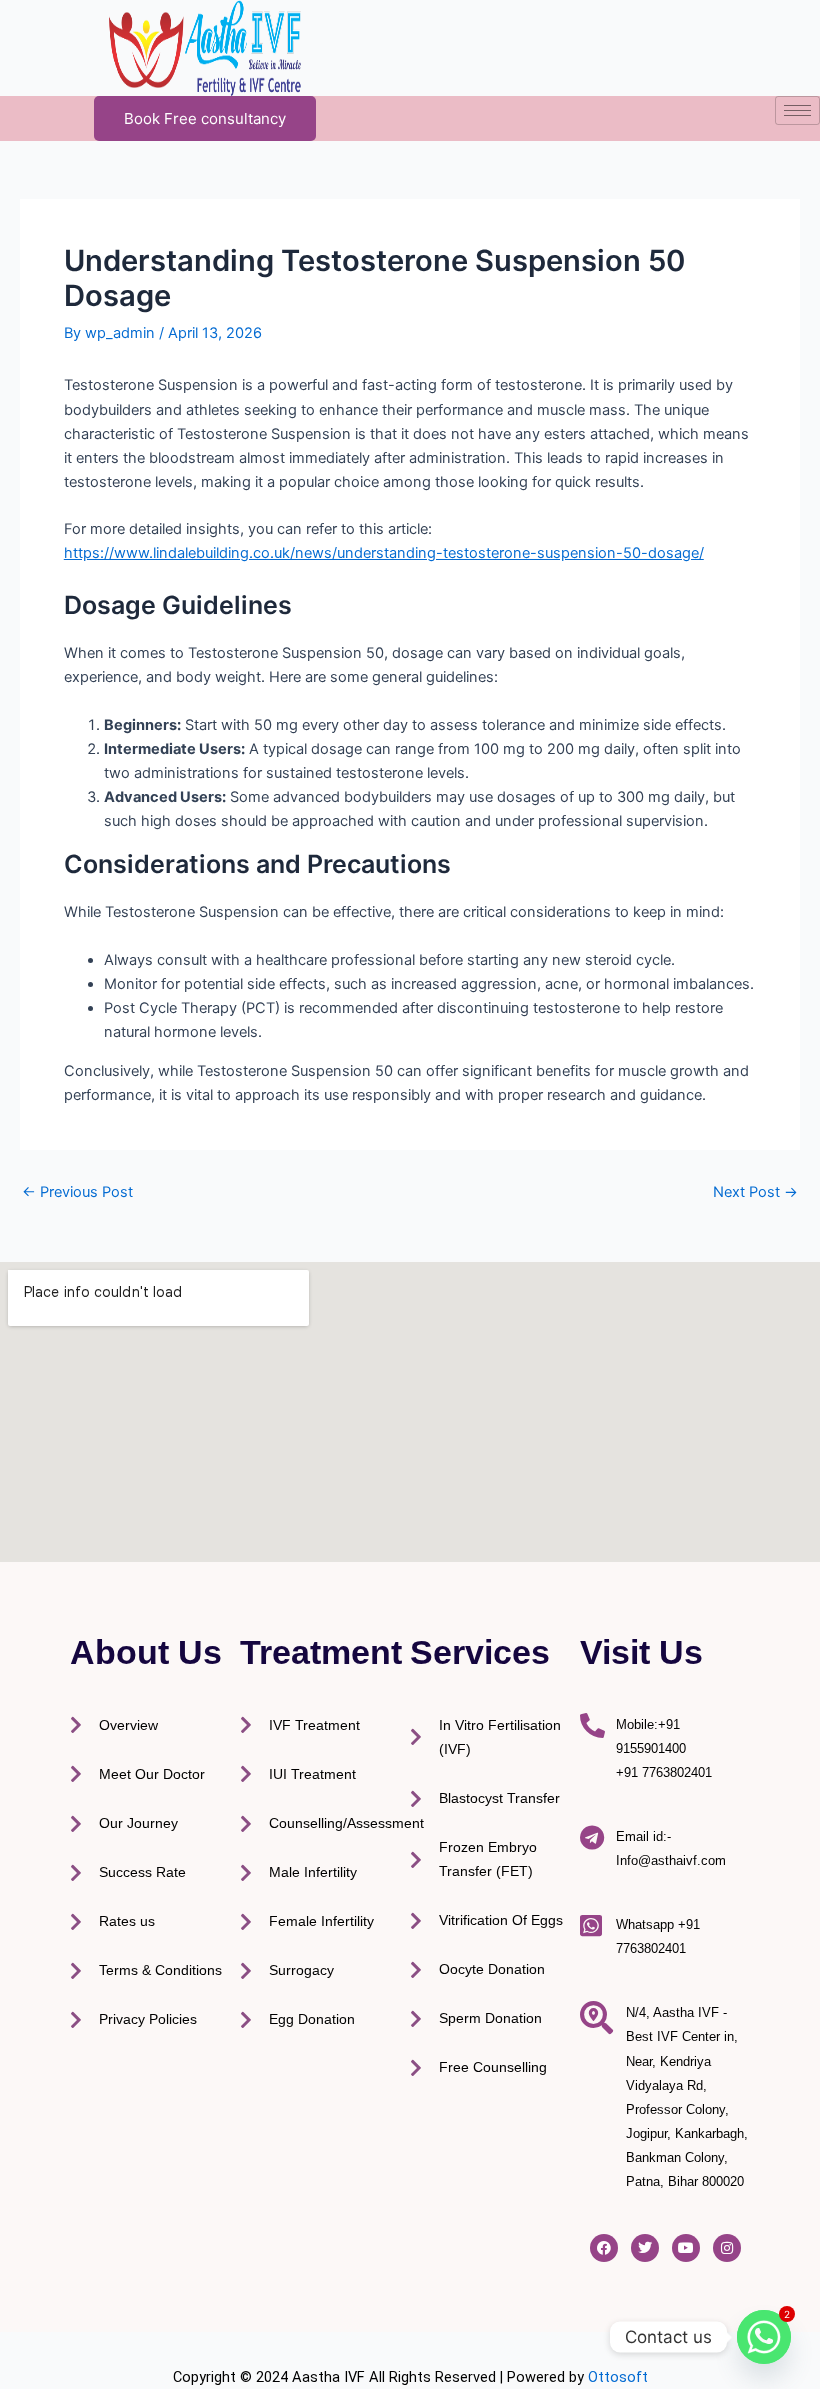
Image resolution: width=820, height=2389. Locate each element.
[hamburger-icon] (797, 110)
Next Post (755, 1192)
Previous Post (77, 1192)
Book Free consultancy (205, 118)
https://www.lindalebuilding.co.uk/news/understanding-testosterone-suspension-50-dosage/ (384, 553)
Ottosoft (618, 2377)
